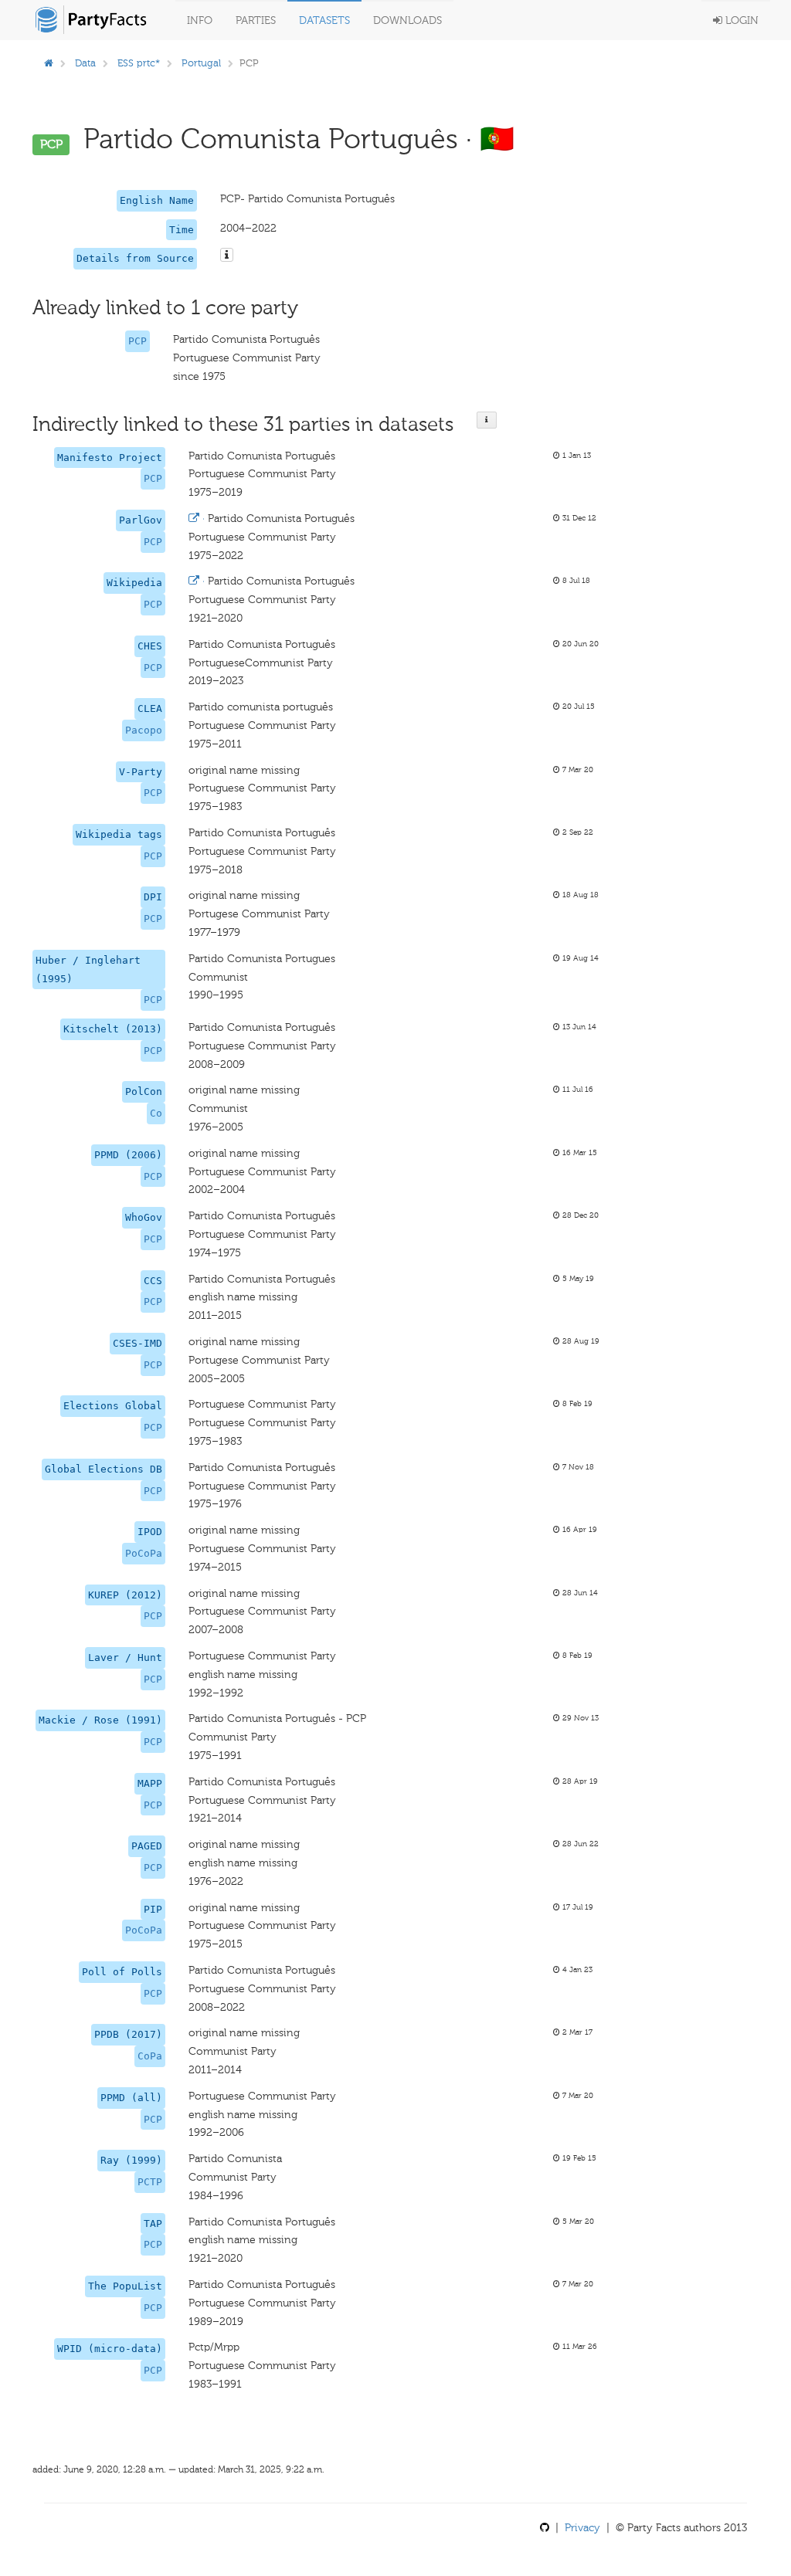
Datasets (324, 20)
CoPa (150, 2056)
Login (740, 20)
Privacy (582, 2528)
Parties (256, 20)
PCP (137, 341)
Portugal (201, 63)
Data (85, 63)
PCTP (150, 2182)
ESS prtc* (139, 63)
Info (200, 20)
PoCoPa (144, 1553)
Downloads (407, 20)
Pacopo (144, 730)
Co (156, 1113)
